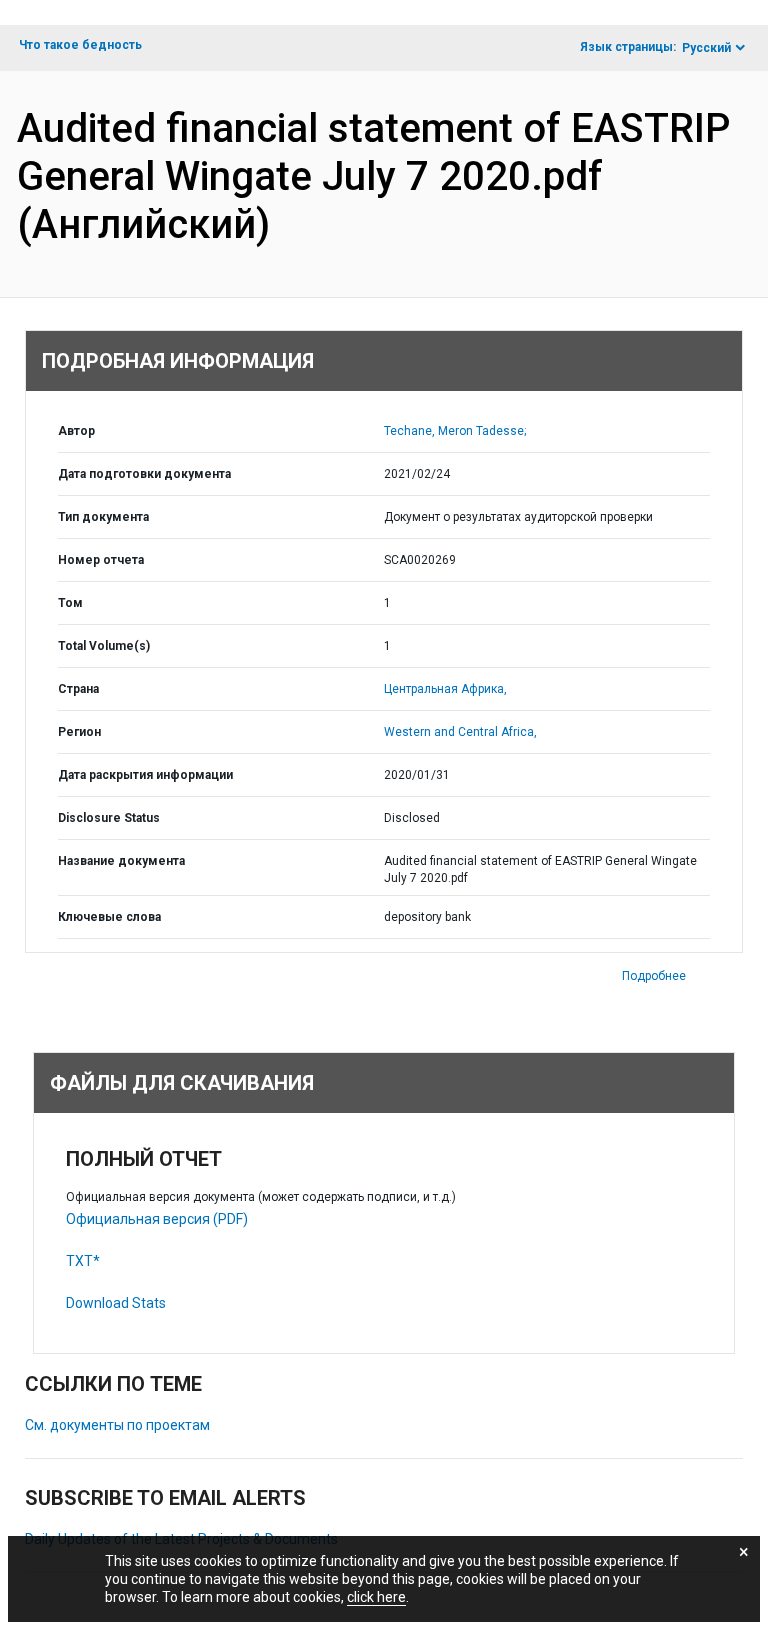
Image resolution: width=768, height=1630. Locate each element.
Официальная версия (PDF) (157, 1219)
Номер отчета (101, 560)
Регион (79, 732)
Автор (76, 431)
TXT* (83, 1261)
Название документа (121, 861)
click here (376, 1597)
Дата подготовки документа (144, 474)
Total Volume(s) (104, 646)
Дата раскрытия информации (145, 775)
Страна (78, 689)
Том (70, 603)
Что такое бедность (80, 45)
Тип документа (103, 517)
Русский (706, 48)
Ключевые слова (109, 917)
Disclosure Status (109, 818)
